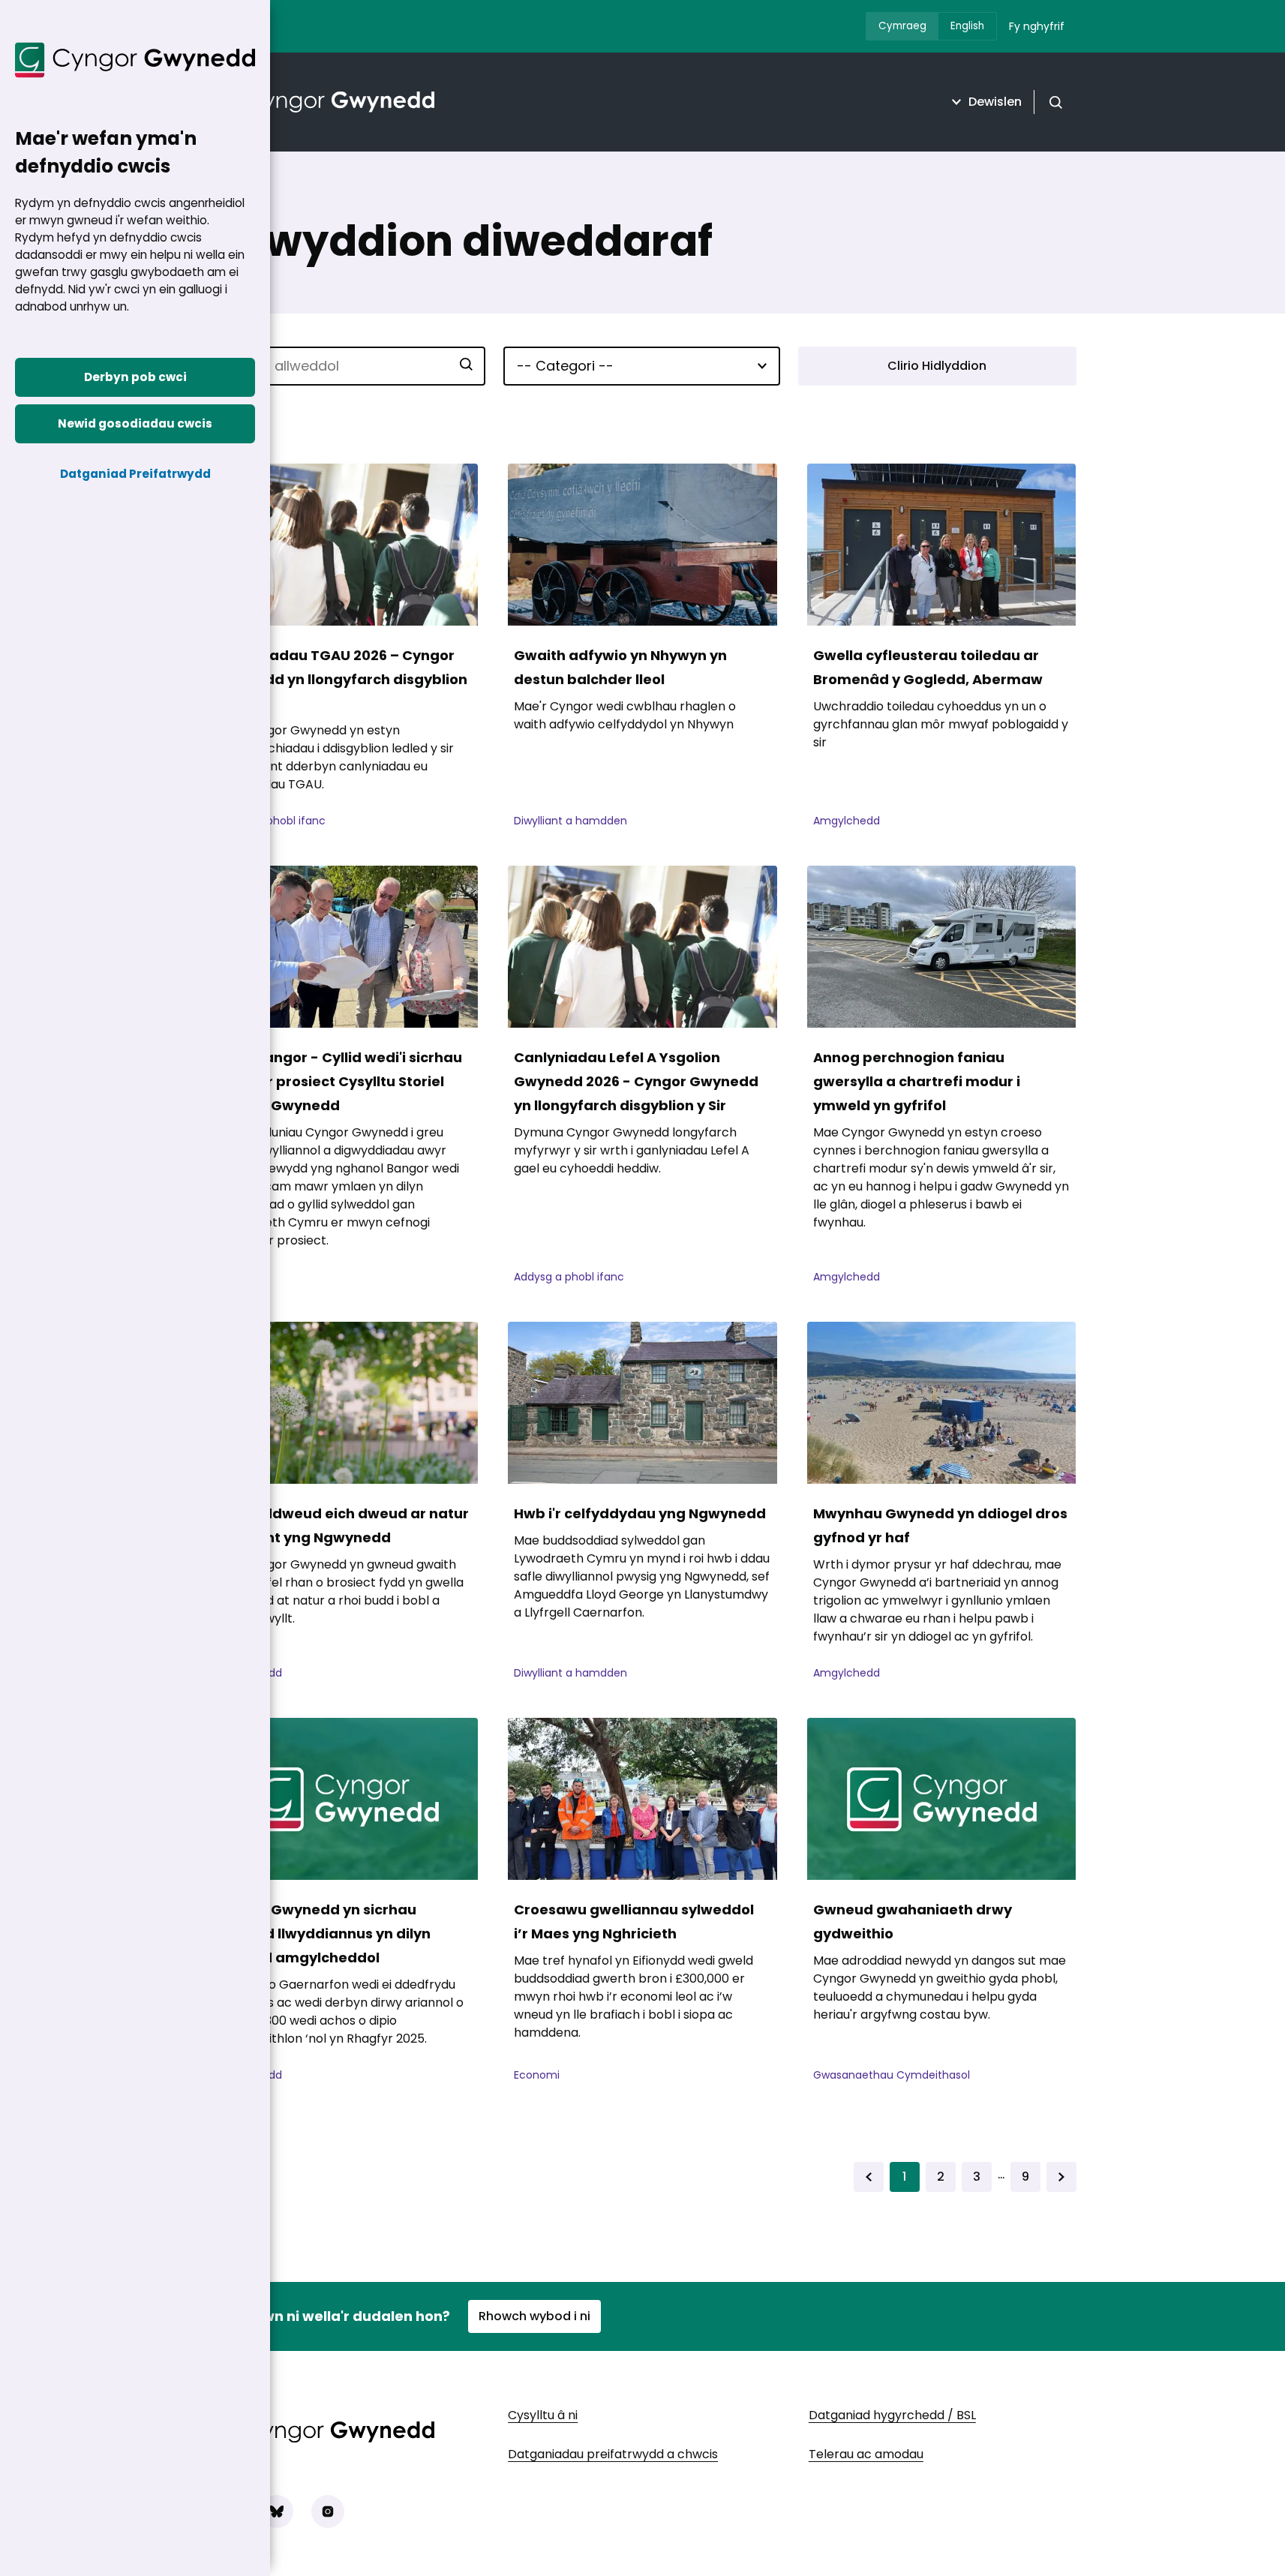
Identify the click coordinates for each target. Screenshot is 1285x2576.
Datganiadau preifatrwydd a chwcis (613, 2454)
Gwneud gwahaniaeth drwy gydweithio (913, 1921)
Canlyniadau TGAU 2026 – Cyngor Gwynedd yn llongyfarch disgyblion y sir (341, 679)
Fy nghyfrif (1037, 26)
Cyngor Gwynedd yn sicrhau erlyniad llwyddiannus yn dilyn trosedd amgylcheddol (323, 1934)
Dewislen (995, 102)
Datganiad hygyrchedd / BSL (892, 2415)
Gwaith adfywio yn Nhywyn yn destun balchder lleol (620, 667)
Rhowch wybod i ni (534, 2316)
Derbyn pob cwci (135, 377)
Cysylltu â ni (543, 2415)
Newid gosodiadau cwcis (135, 423)
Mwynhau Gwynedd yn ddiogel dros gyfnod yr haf (940, 1525)
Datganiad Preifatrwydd (135, 474)
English (967, 26)
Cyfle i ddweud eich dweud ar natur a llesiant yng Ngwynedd (342, 1525)
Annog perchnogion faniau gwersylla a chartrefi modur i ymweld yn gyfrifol (917, 1081)
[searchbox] (348, 366)
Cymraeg (902, 26)
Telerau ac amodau (866, 2454)
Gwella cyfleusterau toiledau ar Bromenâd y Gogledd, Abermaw (928, 667)
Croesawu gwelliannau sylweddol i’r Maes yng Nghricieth (634, 1921)
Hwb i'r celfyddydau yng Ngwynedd (640, 1513)
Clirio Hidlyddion (937, 366)
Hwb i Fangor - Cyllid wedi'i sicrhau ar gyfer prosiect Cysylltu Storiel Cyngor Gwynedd (339, 1081)
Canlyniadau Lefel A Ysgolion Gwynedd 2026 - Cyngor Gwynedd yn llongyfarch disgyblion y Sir (636, 1081)
